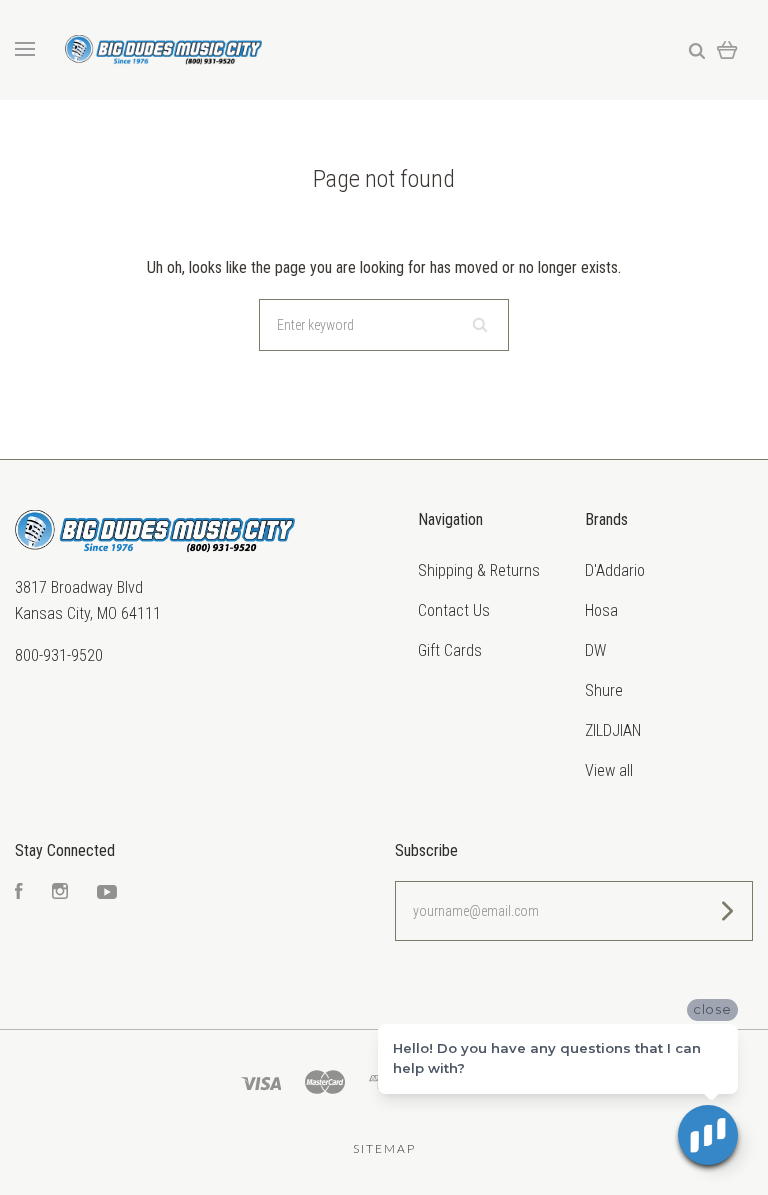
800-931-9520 (59, 655)
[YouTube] (107, 893)
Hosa (601, 610)
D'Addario (615, 570)
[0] (727, 49)
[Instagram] (60, 893)
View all (609, 770)
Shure (604, 690)
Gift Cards (450, 650)
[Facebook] (19, 893)
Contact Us (454, 610)
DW (595, 650)
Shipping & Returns (479, 570)
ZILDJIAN (613, 730)
